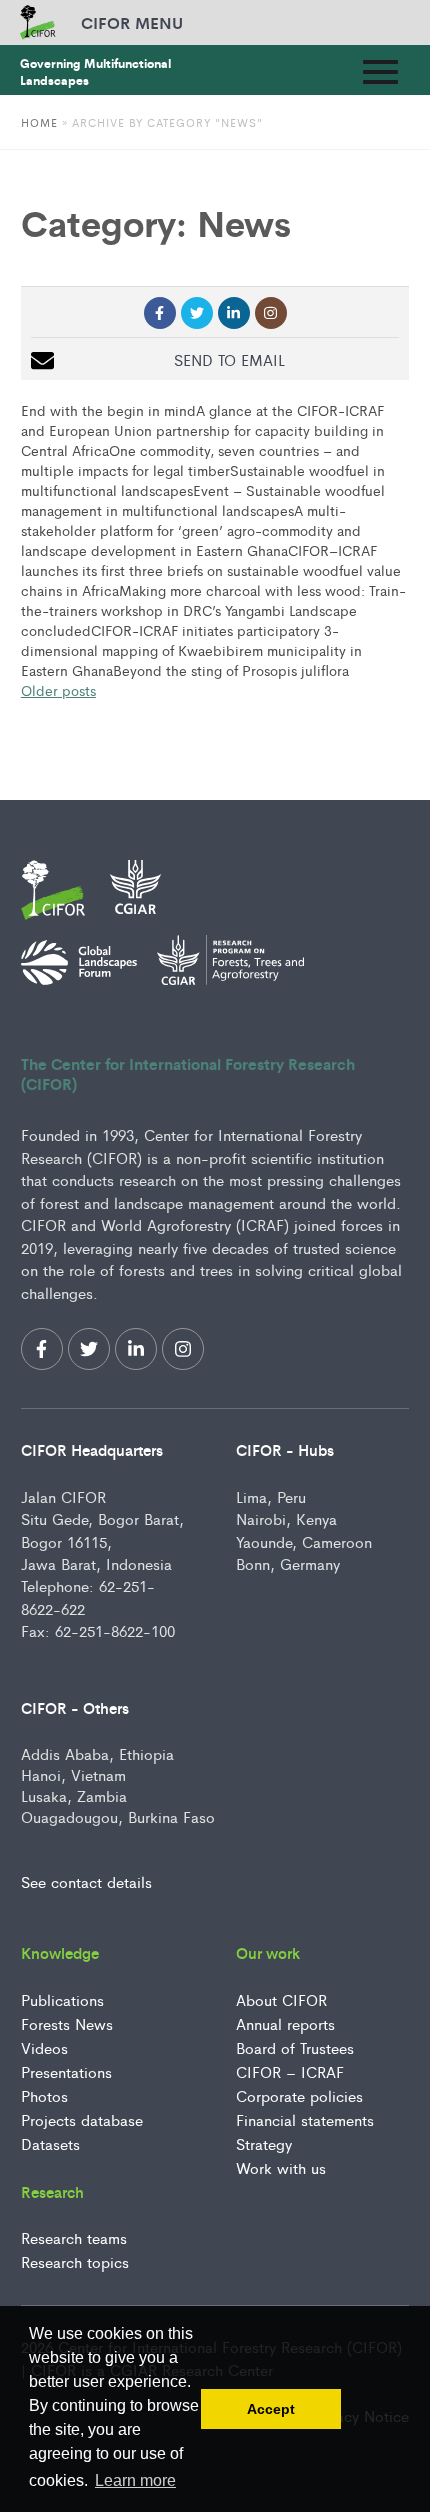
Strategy (264, 2143)
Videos (44, 2047)
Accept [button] (271, 2409)
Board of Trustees (295, 2047)
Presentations (66, 2071)
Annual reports (285, 2023)
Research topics (75, 2261)
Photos (44, 2095)
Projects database (82, 2119)
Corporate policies (299, 2095)
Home (39, 122)
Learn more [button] (135, 2480)
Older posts (58, 690)
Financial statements (305, 2119)
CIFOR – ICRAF (290, 2071)
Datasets (50, 2143)
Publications (62, 1999)
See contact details (86, 1881)
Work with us (281, 2167)
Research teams (74, 2237)
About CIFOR (281, 1999)
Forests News (67, 2023)
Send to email (229, 359)
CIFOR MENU (132, 22)
